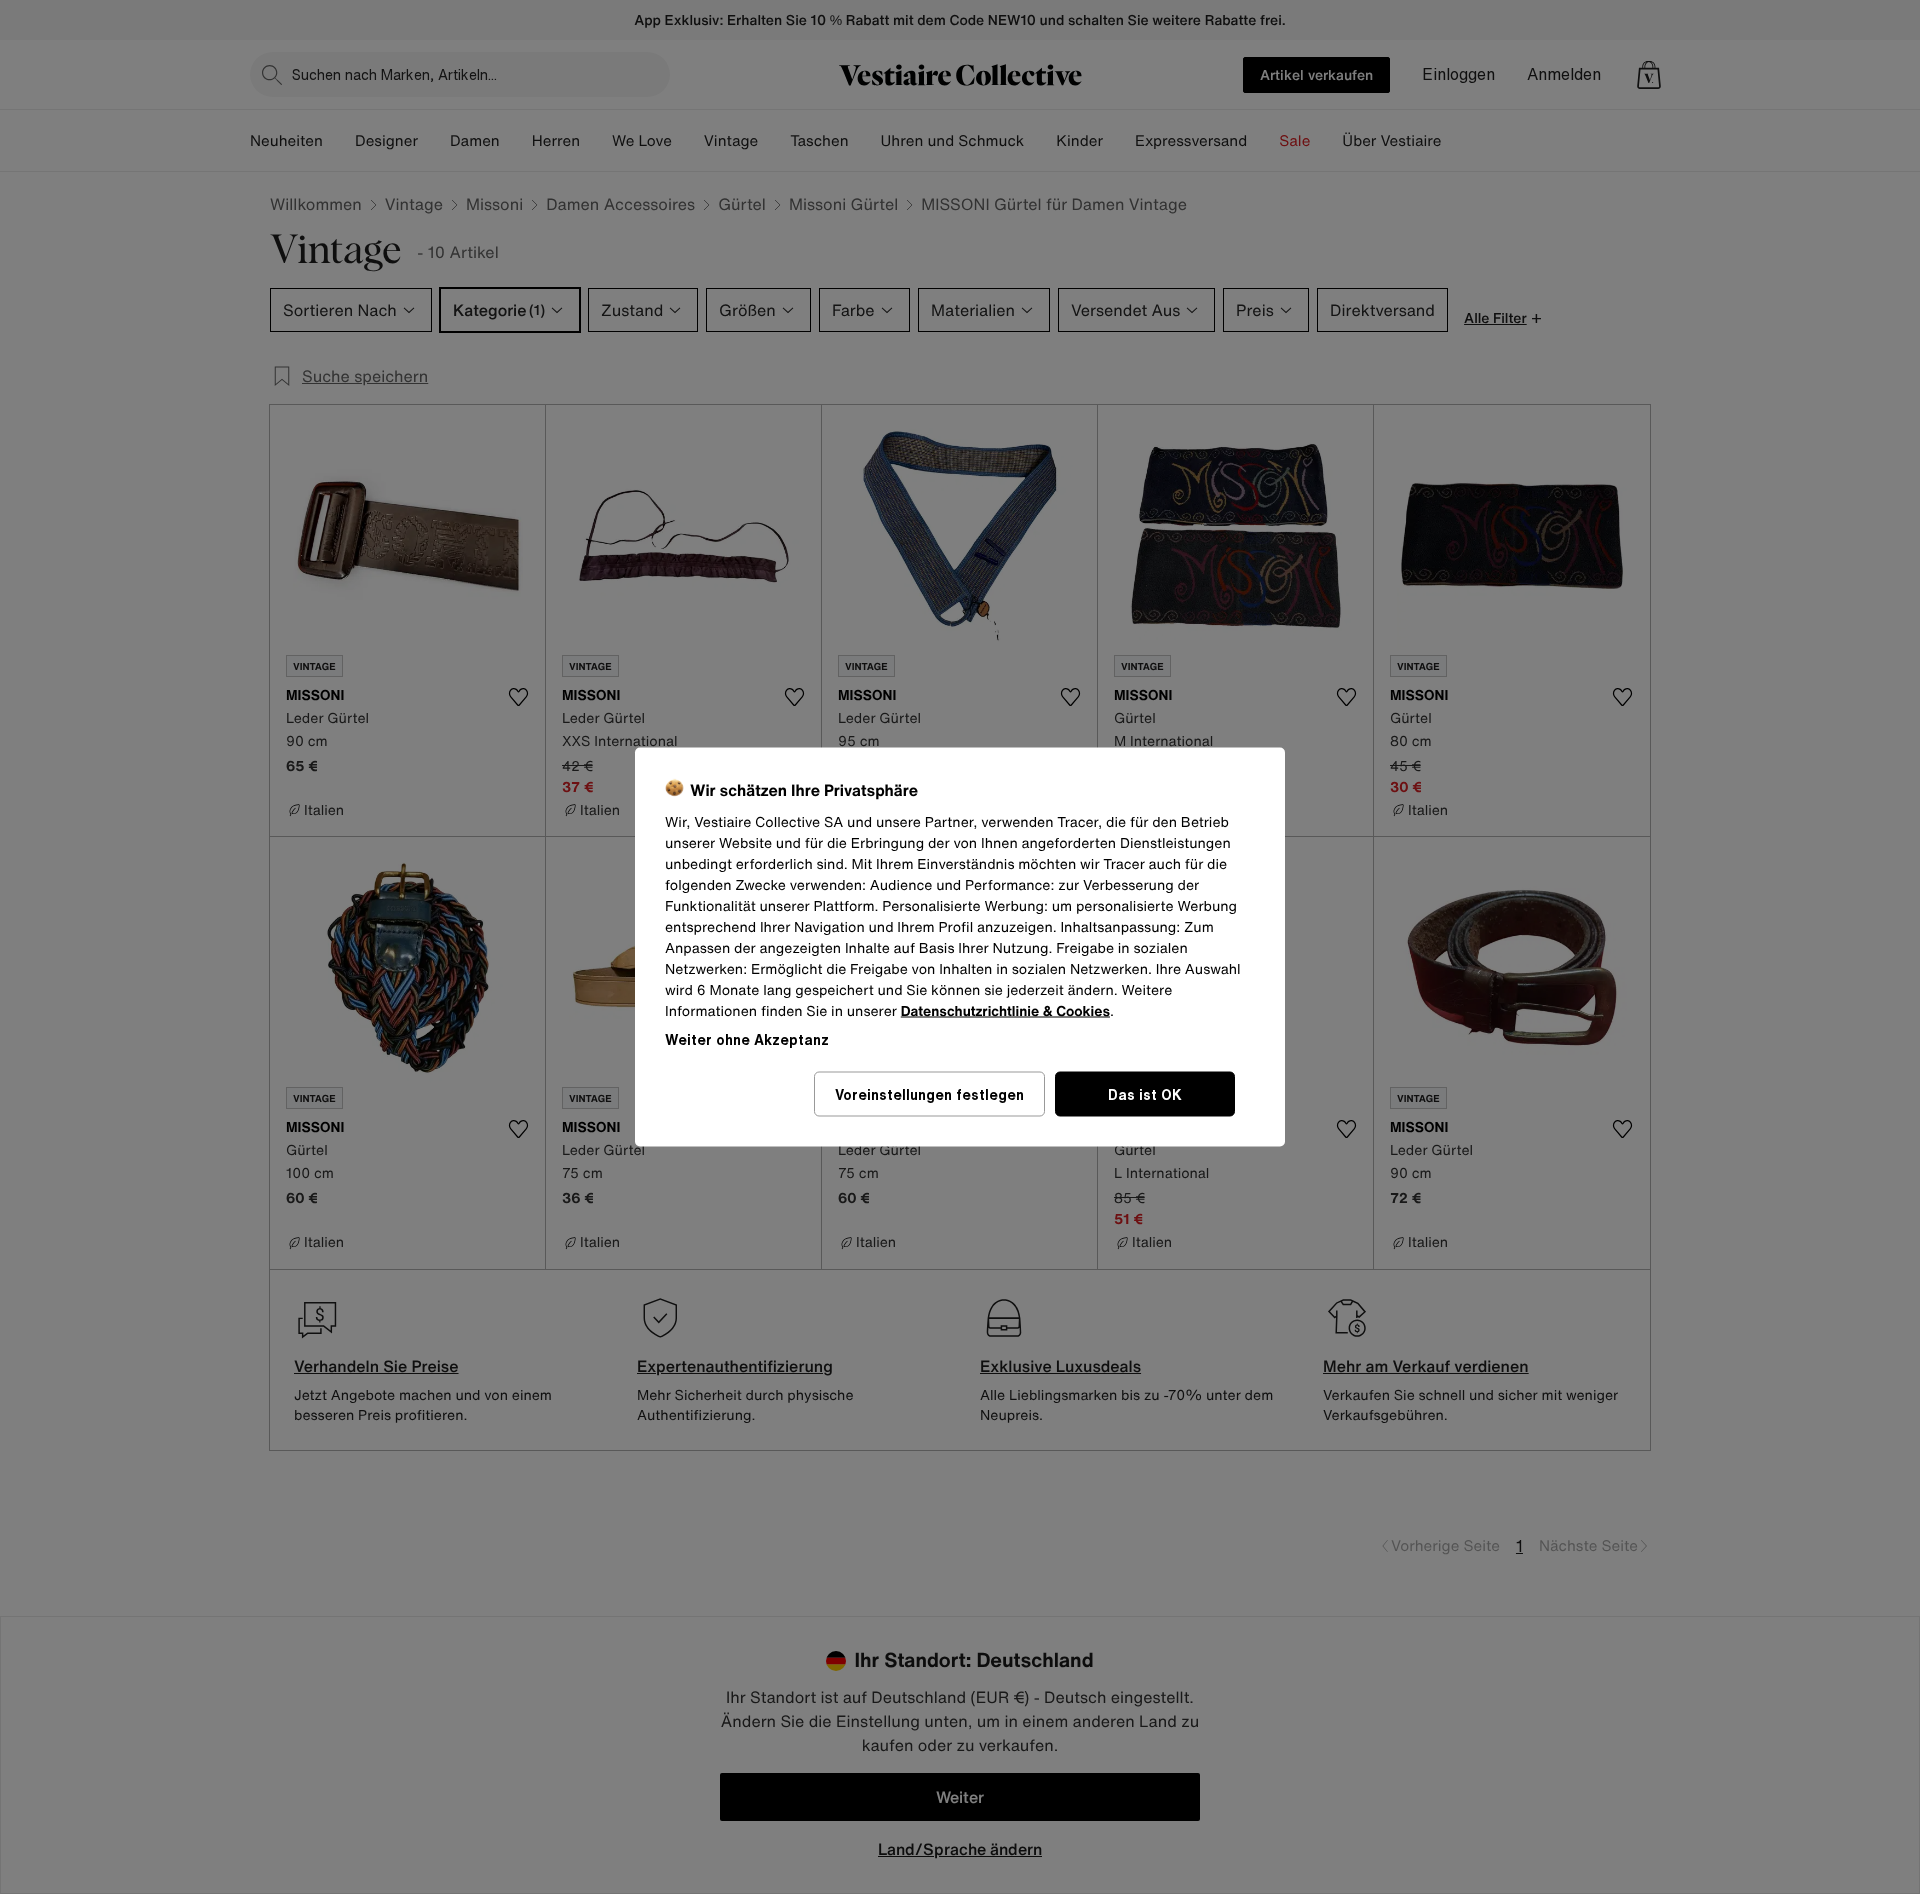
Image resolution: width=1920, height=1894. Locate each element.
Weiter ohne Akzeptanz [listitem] (747, 1039)
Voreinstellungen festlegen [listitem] (929, 1094)
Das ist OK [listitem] (1145, 1094)
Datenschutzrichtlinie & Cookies (1005, 1011)
